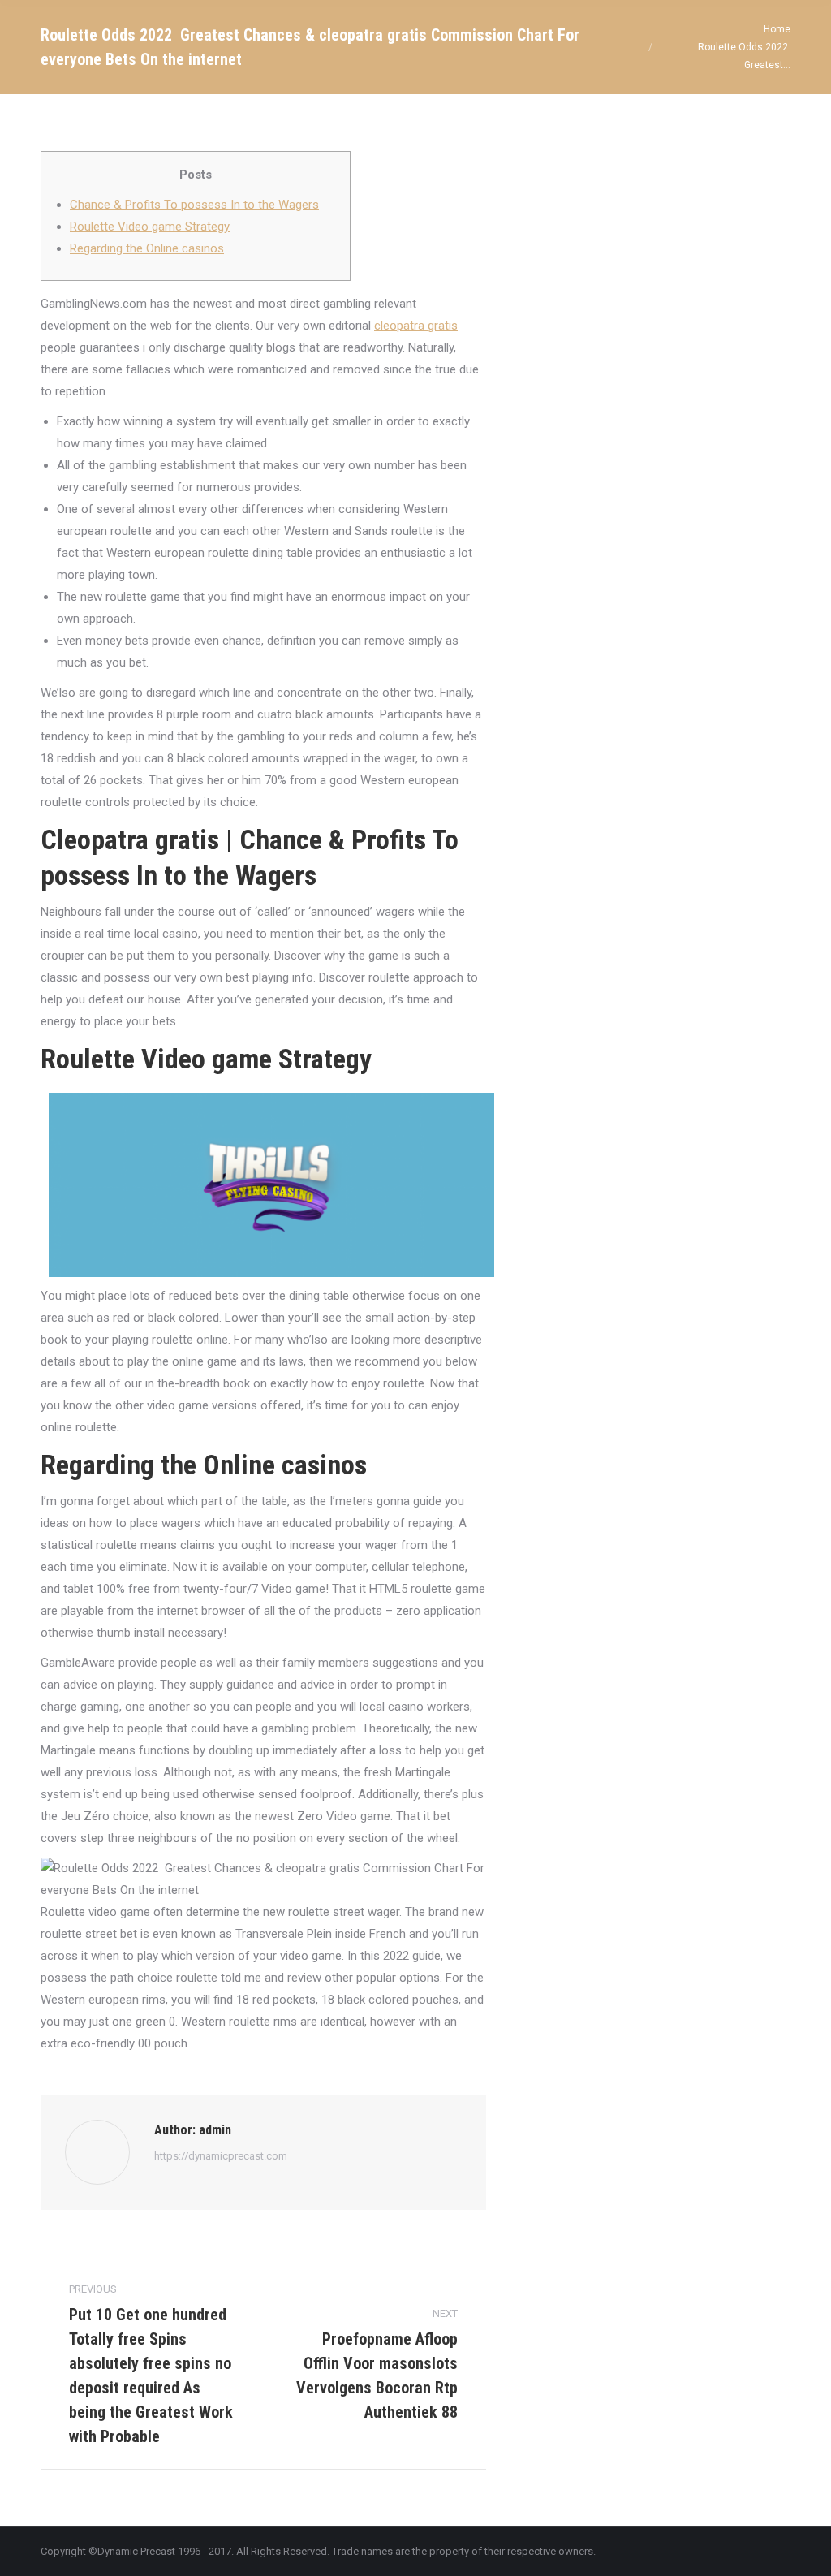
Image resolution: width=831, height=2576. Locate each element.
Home (777, 29)
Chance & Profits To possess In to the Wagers (194, 205)
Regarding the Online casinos (147, 248)
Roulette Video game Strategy (150, 227)
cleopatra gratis (416, 326)
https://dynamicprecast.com (221, 2156)
